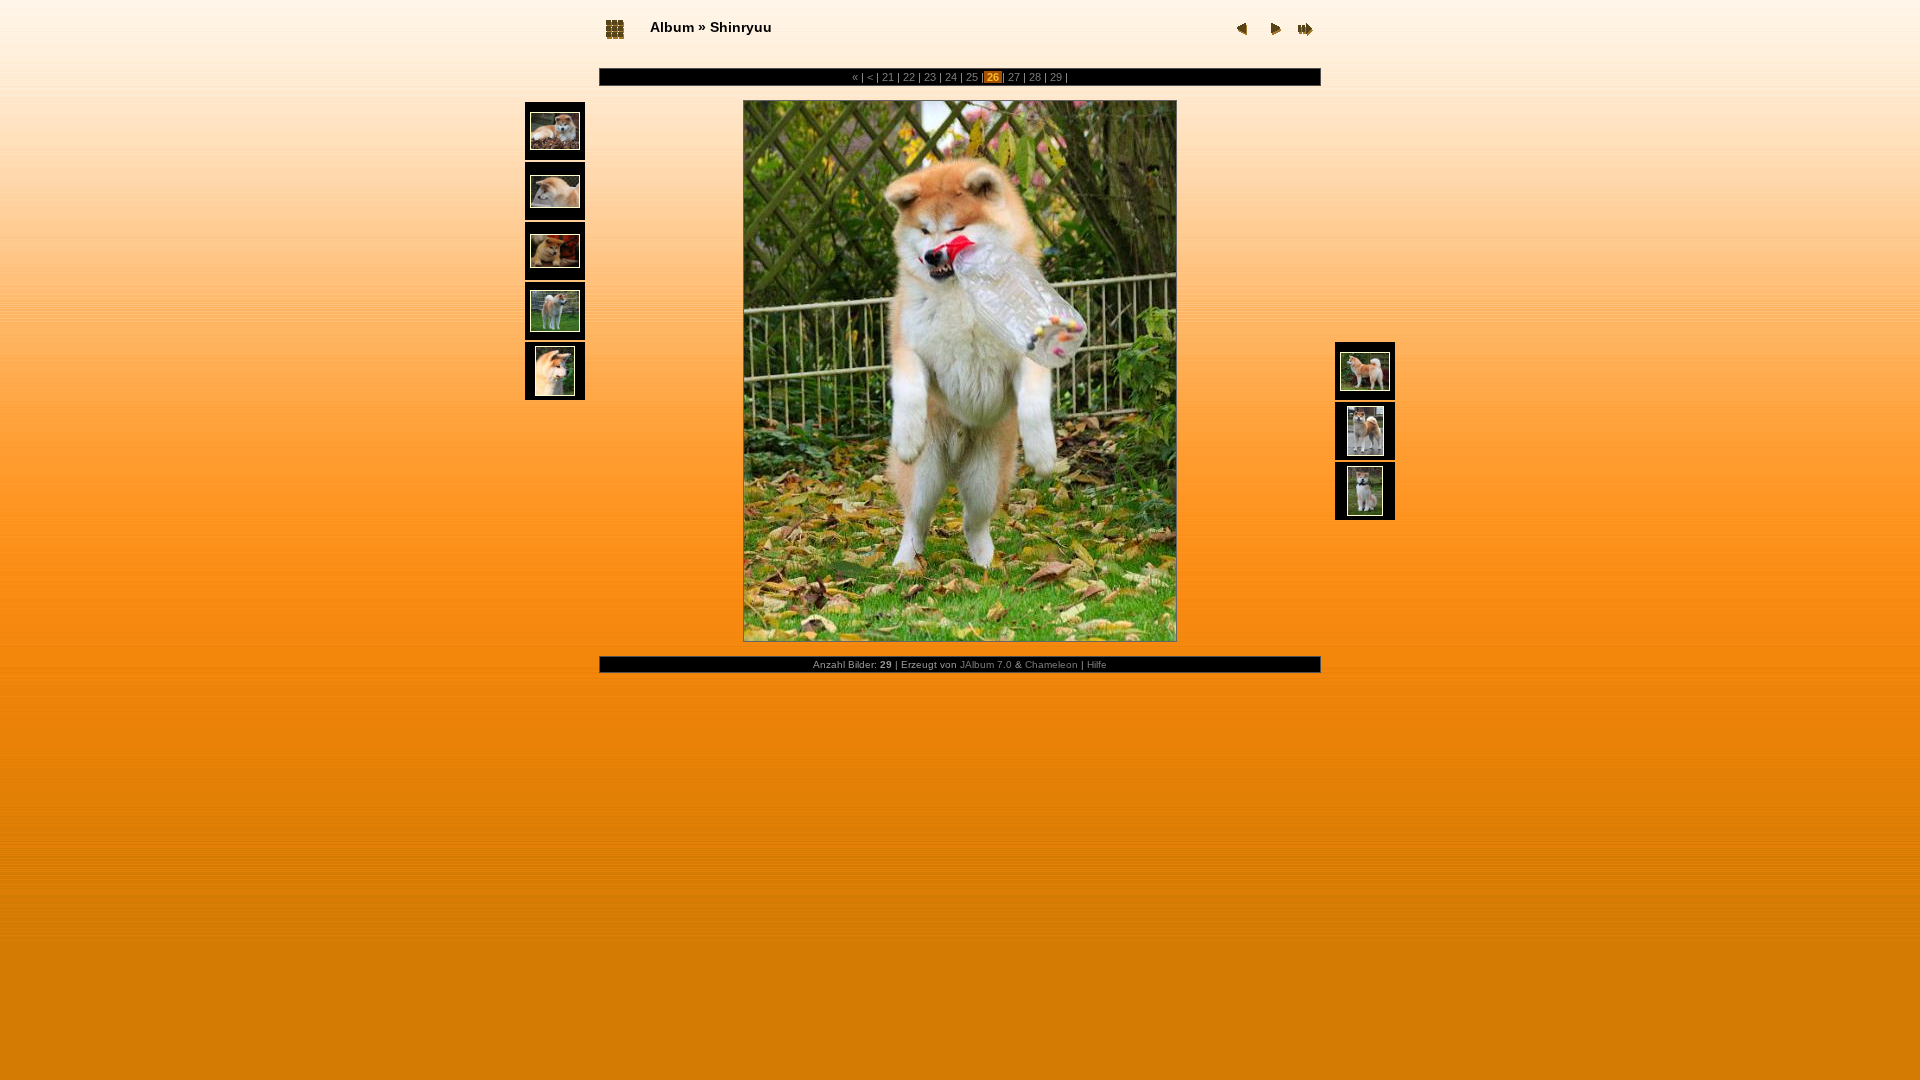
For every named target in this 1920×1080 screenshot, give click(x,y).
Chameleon (1051, 664)
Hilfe (1097, 664)
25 (972, 77)
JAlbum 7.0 (986, 664)
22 (909, 77)
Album (672, 27)
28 (1035, 77)
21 (888, 77)
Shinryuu (741, 27)
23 (930, 77)
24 (951, 77)
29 (1056, 77)
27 (1014, 77)
